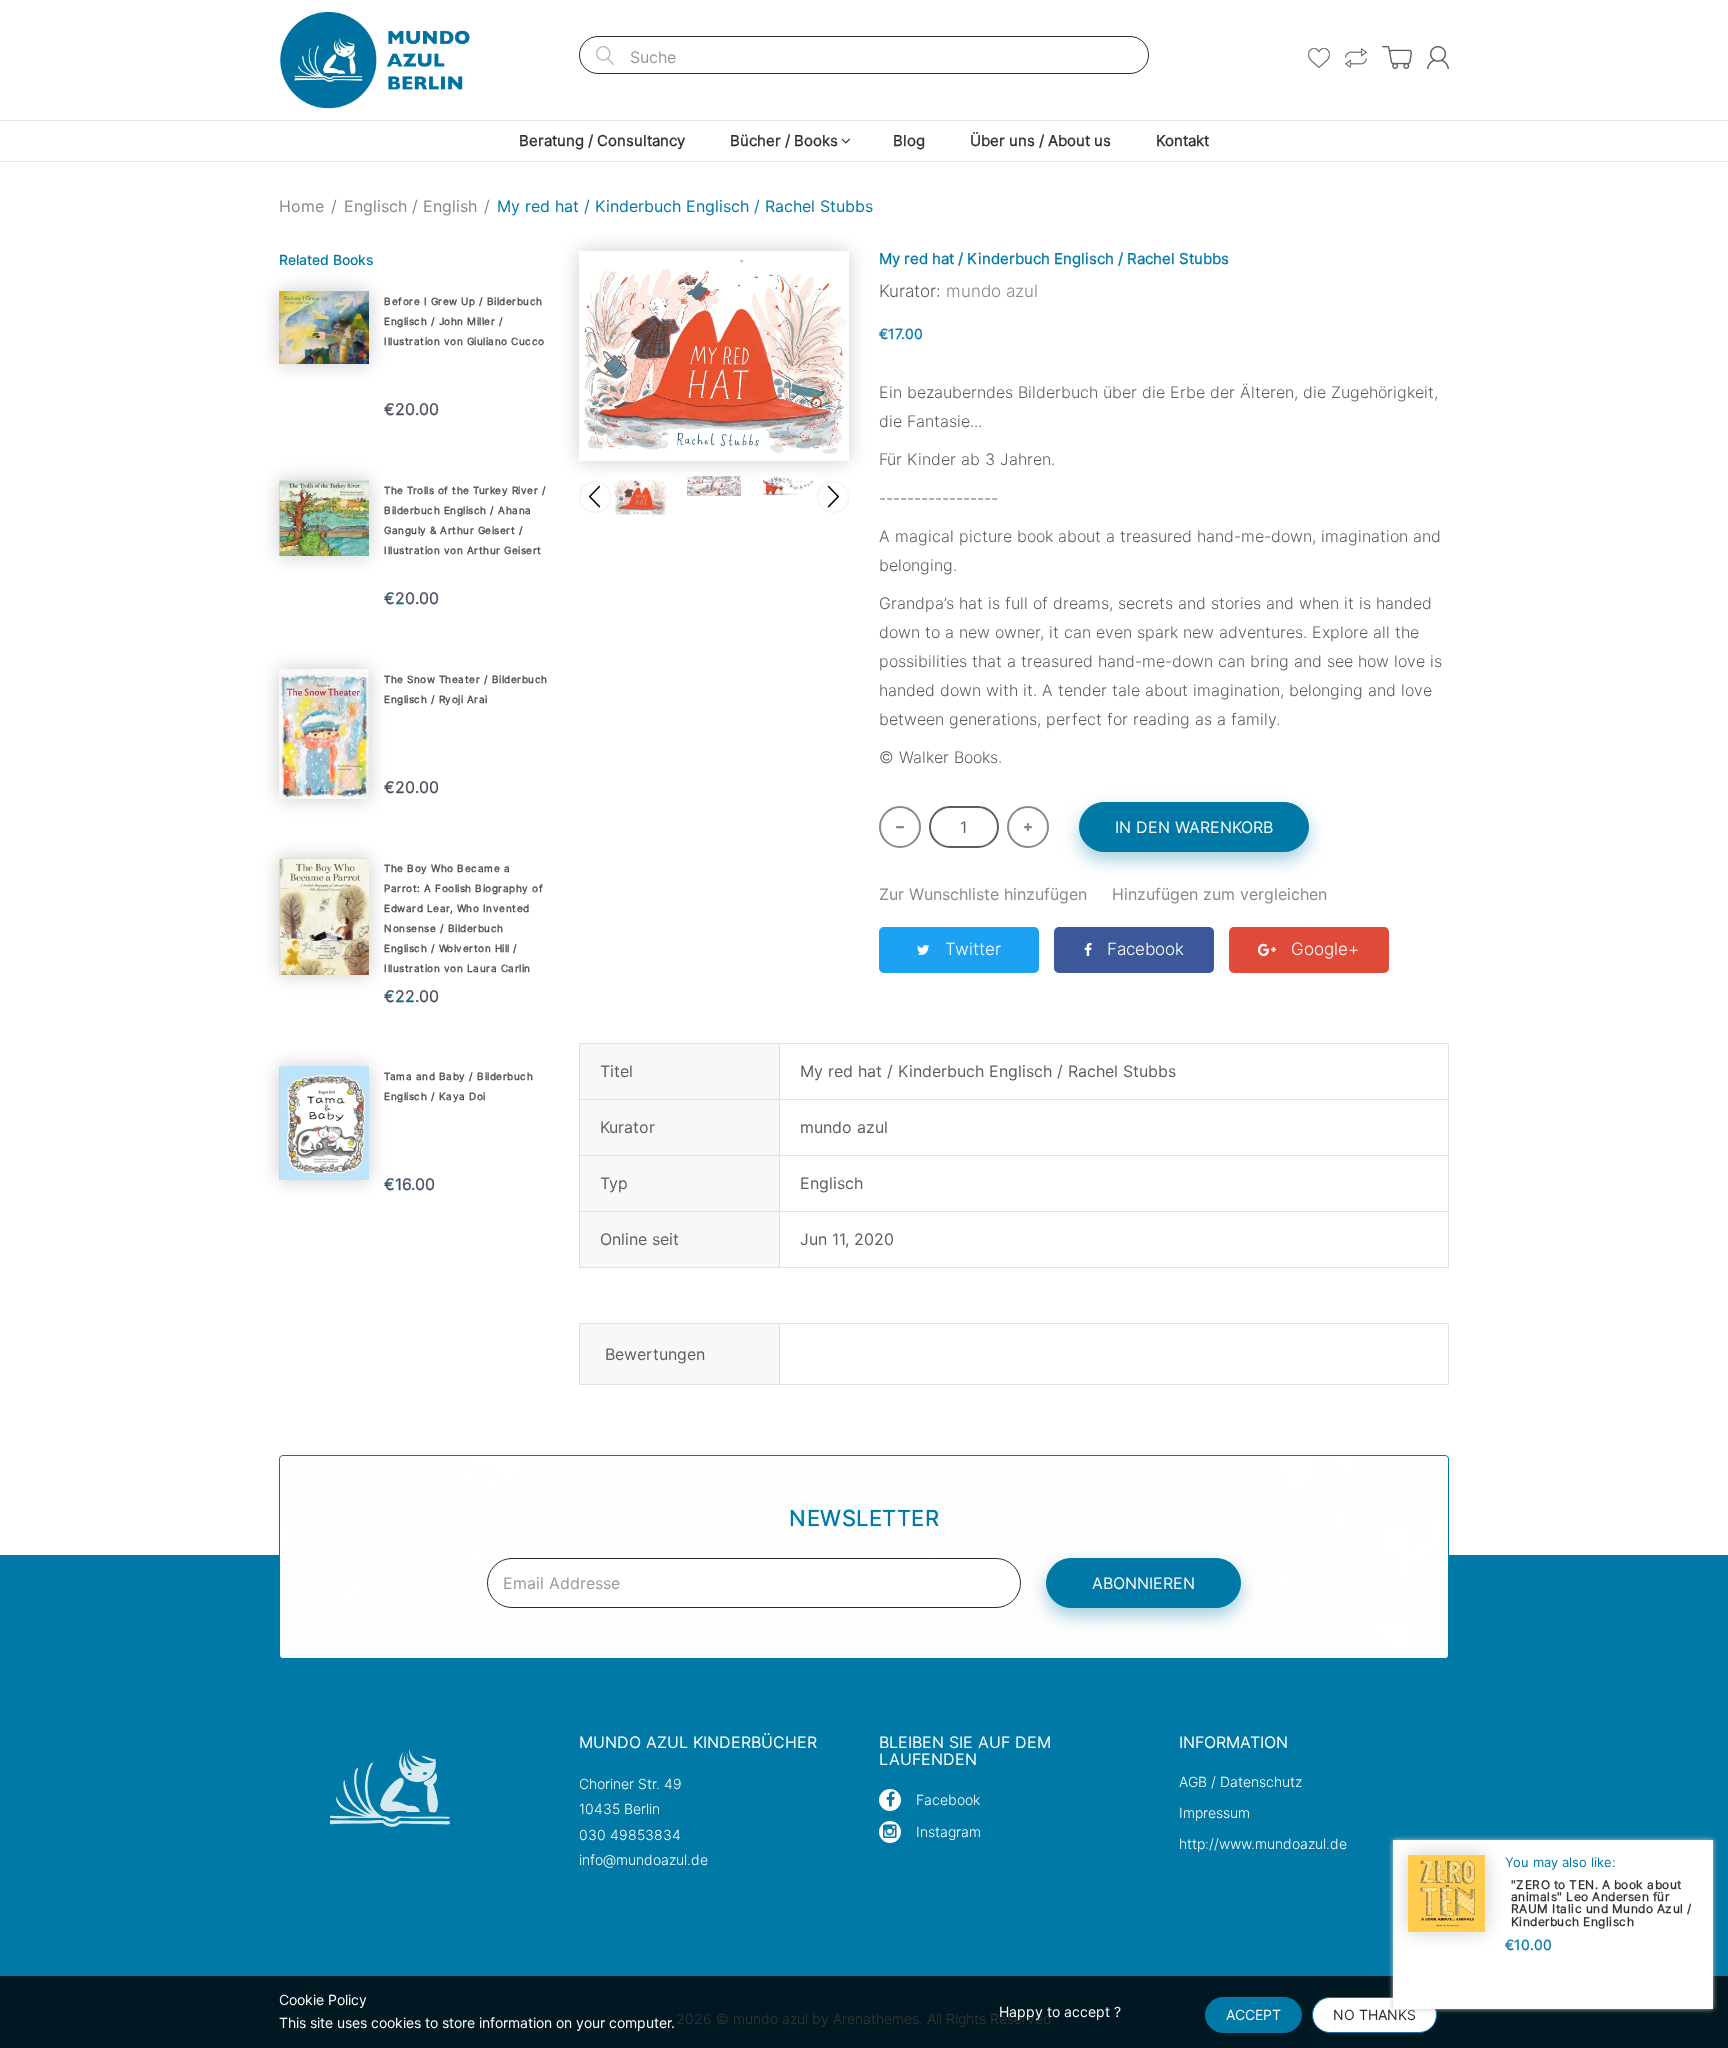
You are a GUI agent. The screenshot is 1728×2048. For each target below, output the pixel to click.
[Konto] (1438, 57)
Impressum (1214, 1812)
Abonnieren (1143, 1583)
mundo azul (992, 291)
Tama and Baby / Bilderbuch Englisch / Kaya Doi (458, 1086)
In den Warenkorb (1194, 827)
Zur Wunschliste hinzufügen (983, 894)
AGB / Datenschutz (1240, 1781)
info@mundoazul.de (643, 1859)
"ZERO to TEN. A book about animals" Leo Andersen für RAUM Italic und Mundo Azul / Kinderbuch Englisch (1601, 1902)
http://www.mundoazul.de (1263, 1843)
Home (301, 206)
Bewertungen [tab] (655, 1354)
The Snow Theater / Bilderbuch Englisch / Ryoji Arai (466, 689)
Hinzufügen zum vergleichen (1219, 894)
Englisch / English (410, 206)
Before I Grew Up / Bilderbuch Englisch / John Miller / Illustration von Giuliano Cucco (464, 321)
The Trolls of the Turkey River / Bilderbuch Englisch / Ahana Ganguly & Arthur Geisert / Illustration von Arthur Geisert (465, 520)
